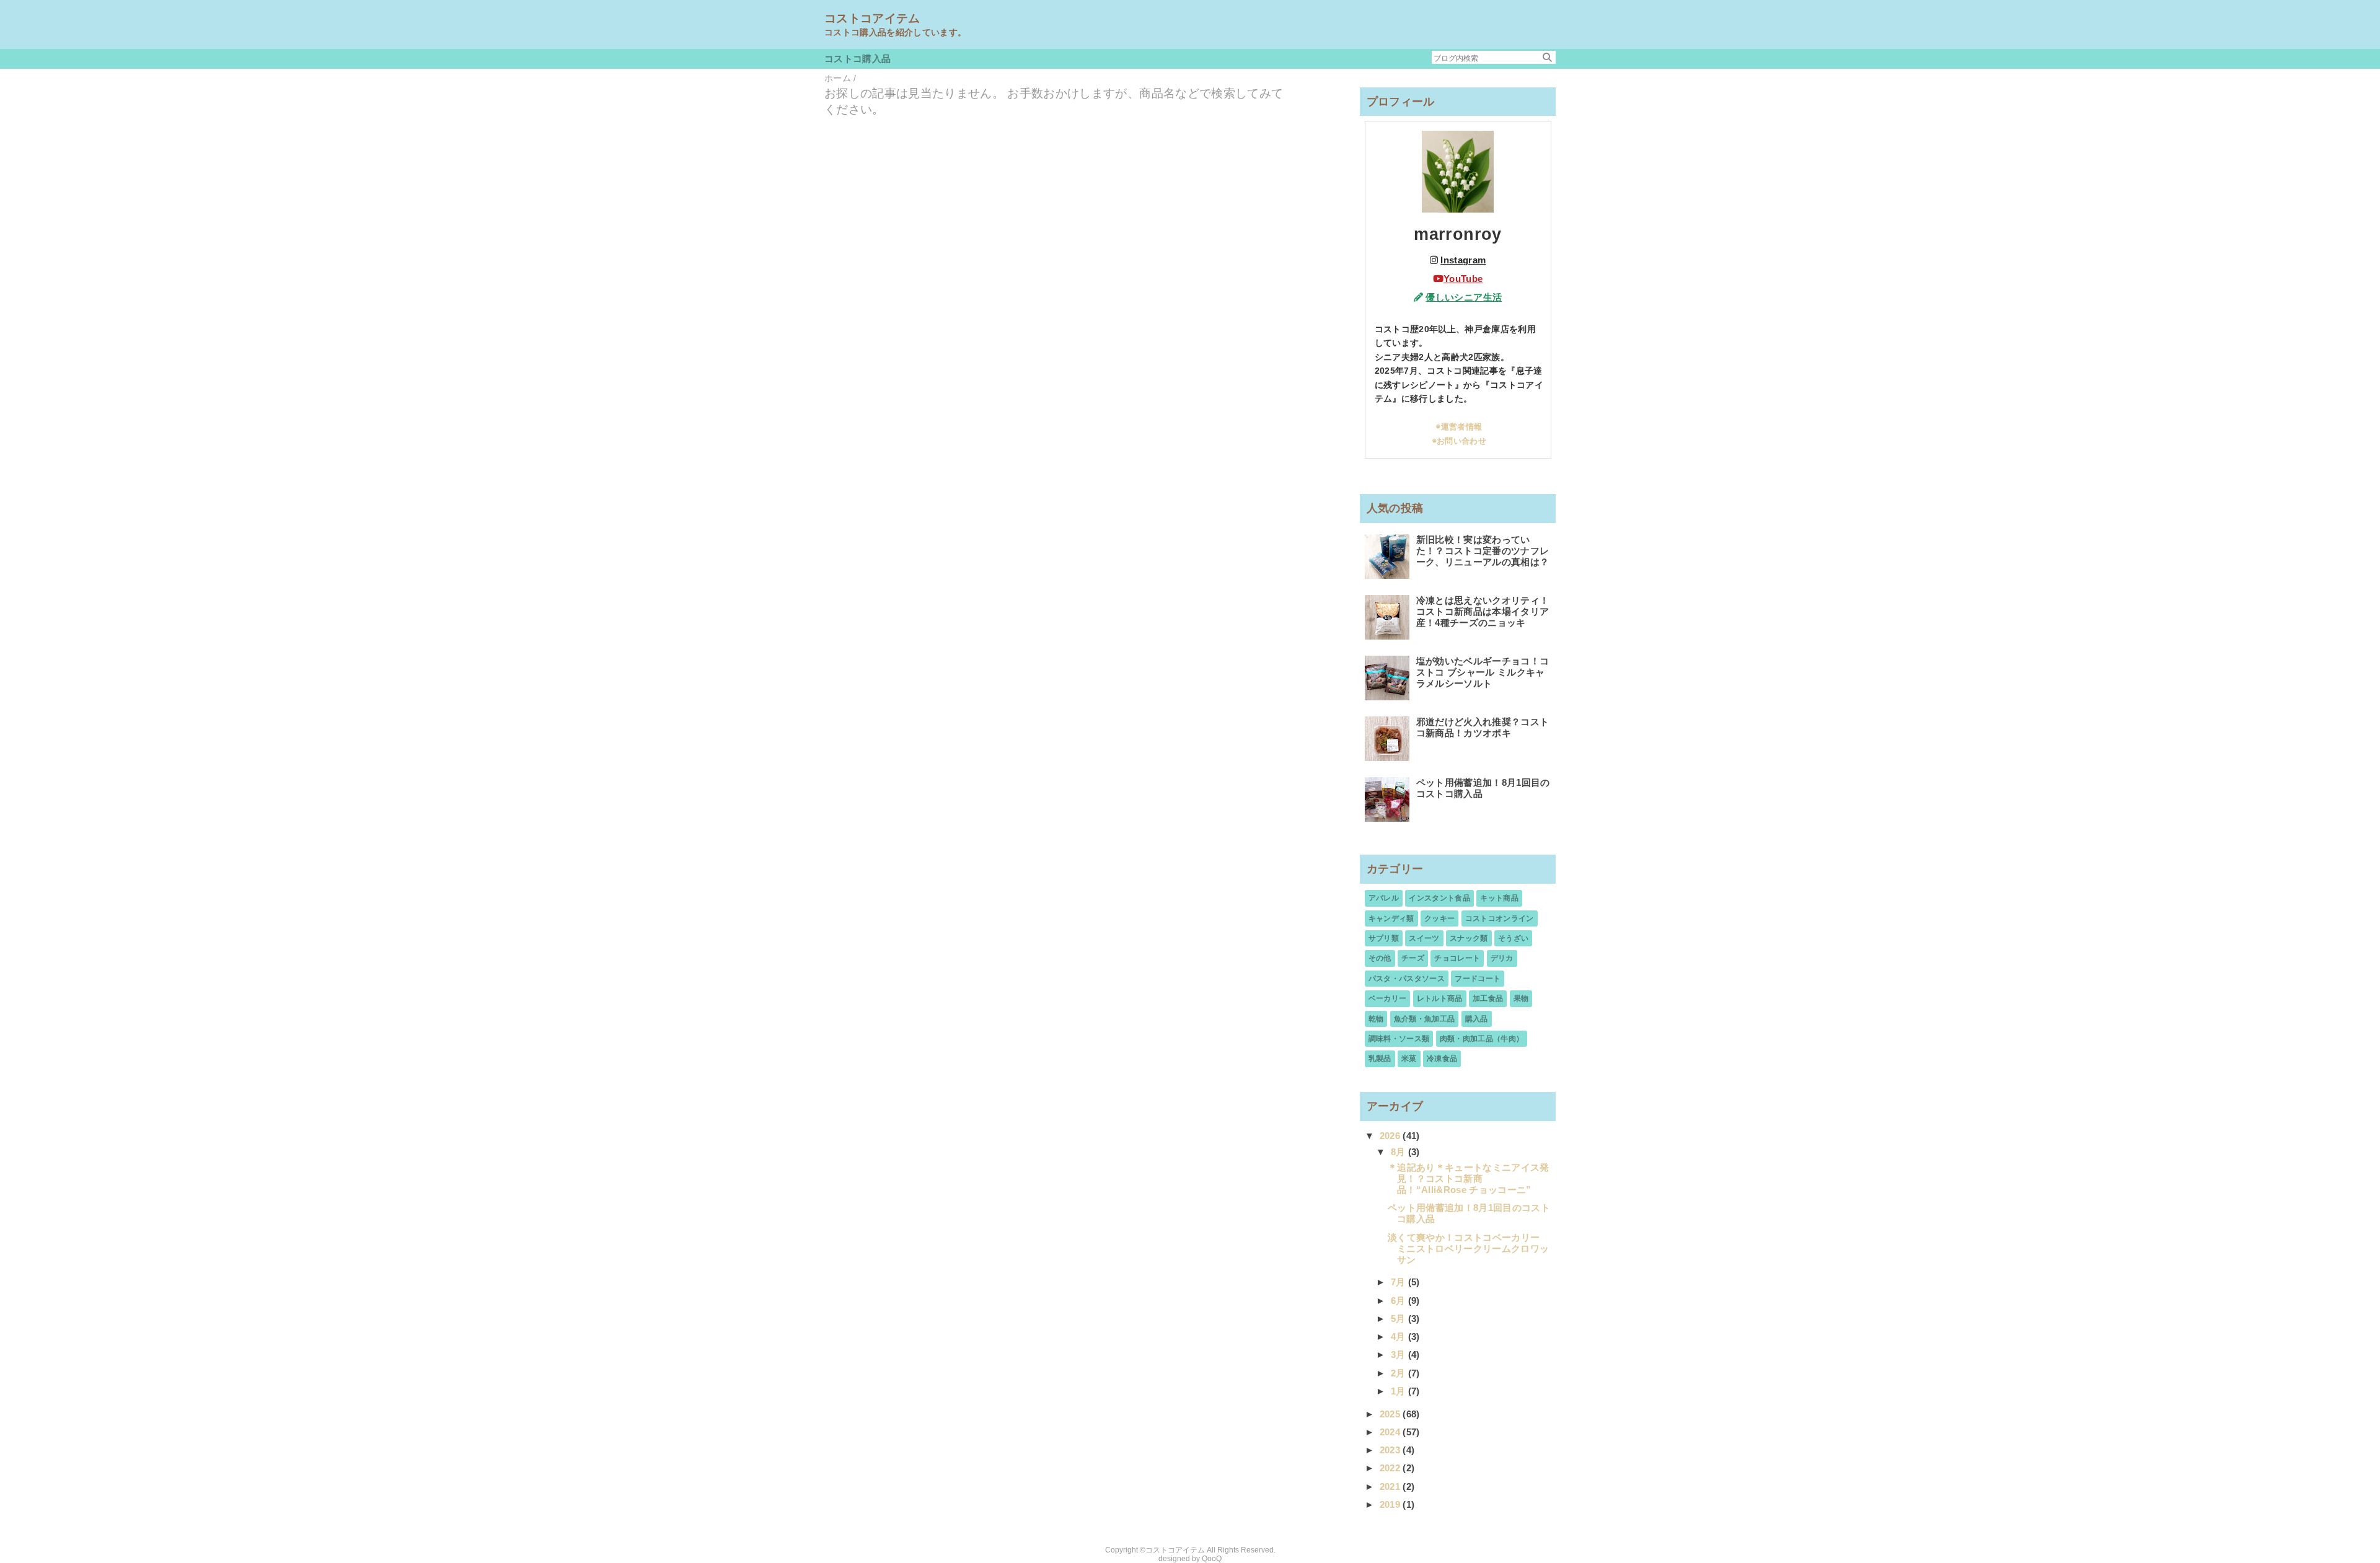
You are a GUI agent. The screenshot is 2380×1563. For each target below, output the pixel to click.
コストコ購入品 (857, 59)
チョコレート (1457, 958)
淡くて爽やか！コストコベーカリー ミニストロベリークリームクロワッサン (1468, 1248)
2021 (1391, 1486)
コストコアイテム (872, 18)
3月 (1399, 1354)
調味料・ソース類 (1399, 1039)
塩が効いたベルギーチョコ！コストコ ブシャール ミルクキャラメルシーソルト (1483, 672)
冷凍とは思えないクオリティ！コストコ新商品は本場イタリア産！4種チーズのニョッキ (1483, 611)
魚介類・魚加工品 (1425, 1019)
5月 (1399, 1319)
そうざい (1513, 938)
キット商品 (1499, 898)
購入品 (1477, 1019)
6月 (1399, 1301)
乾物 (1376, 1019)
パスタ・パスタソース (1407, 979)
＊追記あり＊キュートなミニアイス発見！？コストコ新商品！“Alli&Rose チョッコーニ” (1469, 1178)
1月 (1399, 1391)
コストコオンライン (1500, 918)
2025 (1391, 1414)
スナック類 (1469, 938)
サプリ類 (1384, 938)
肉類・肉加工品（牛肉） (1482, 1039)
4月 (1399, 1336)
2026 (1391, 1136)
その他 (1380, 958)
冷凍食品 (1442, 1059)
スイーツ (1424, 938)
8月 (1399, 1152)
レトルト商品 (1440, 998)
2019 (1391, 1504)
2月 (1399, 1373)
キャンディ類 (1391, 918)
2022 (1391, 1468)
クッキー (1439, 918)
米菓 (1409, 1059)
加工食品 (1488, 998)
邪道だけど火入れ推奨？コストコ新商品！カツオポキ (1483, 727)
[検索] (1547, 57)
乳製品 (1380, 1059)
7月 (1399, 1282)
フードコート (1478, 979)
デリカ (1502, 958)
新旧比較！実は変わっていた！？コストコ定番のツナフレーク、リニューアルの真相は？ (1483, 551)
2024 (1391, 1432)
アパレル (1384, 898)
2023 (1391, 1450)
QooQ (1212, 1559)
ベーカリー (1388, 998)
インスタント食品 (1439, 898)
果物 (1521, 998)
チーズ (1413, 958)
